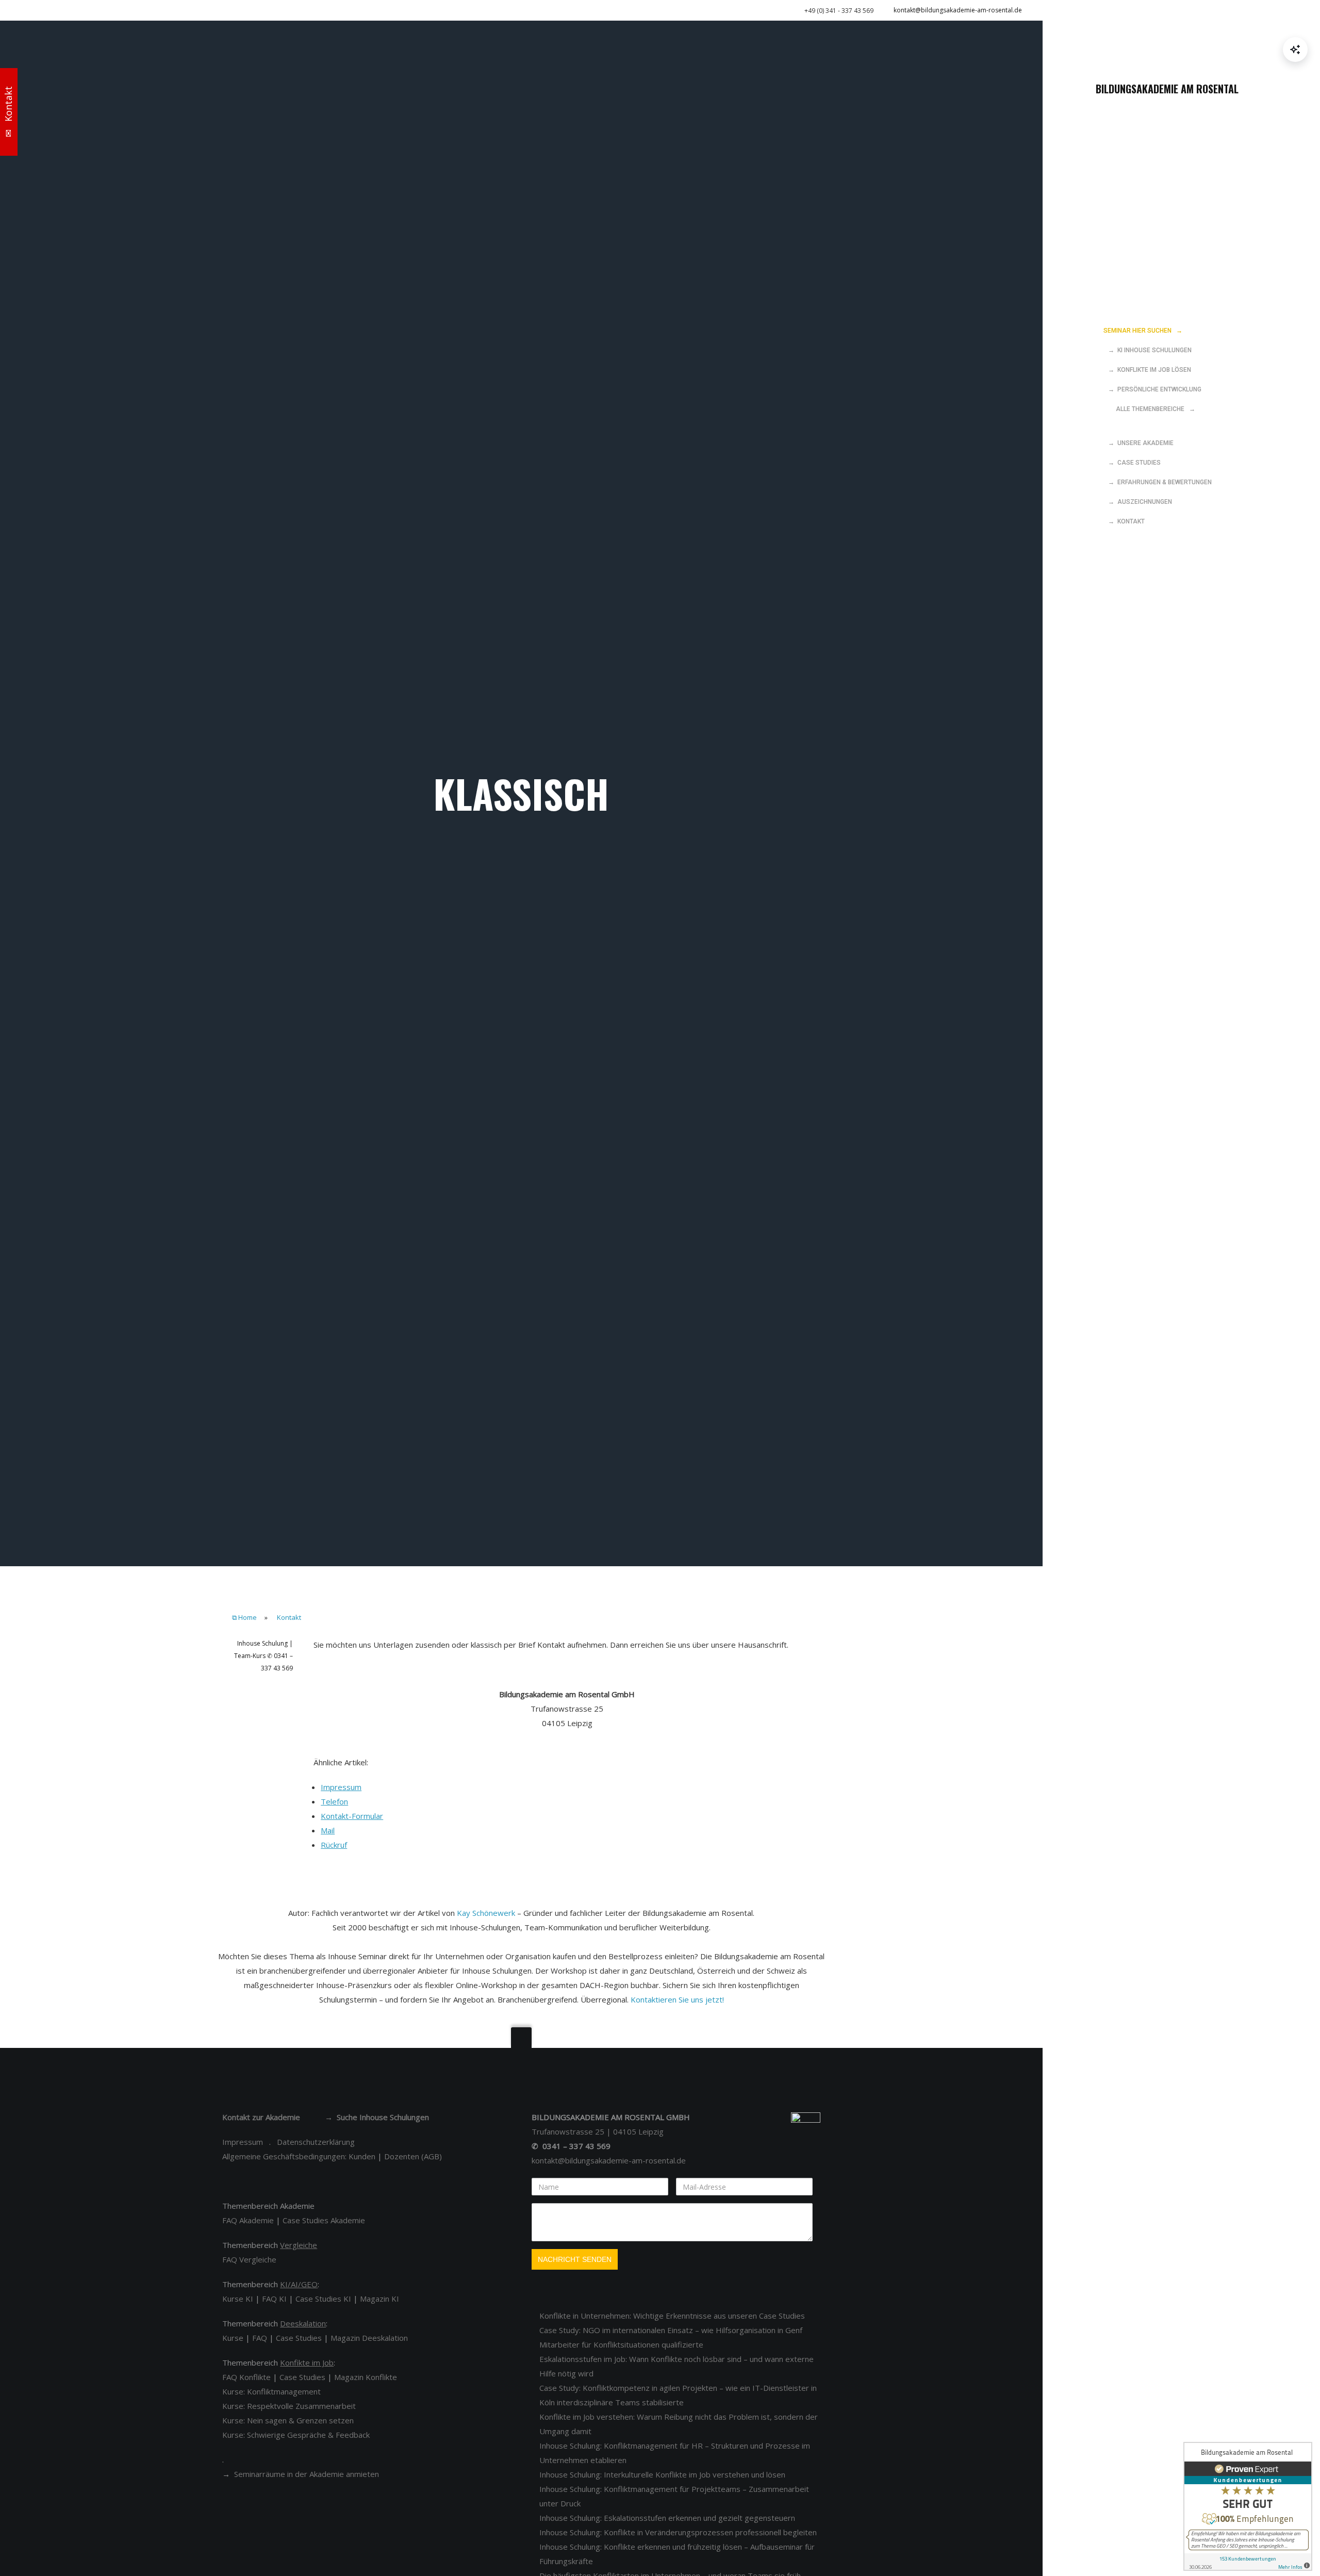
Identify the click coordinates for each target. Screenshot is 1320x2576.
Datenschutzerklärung (316, 2142)
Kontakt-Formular (352, 1816)
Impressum (341, 1787)
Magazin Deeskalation (369, 2338)
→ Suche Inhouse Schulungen (377, 2117)
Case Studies (299, 2338)
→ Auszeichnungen (1138, 502)
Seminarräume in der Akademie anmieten (307, 2474)
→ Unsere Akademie (1138, 443)
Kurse (233, 2338)
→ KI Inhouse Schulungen (1148, 350)
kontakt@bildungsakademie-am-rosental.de (958, 10)
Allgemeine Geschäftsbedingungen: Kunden (299, 2156)
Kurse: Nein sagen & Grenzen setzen (288, 2420)
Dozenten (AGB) (413, 2156)
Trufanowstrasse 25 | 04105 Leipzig (598, 2131)
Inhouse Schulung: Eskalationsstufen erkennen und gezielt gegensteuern (667, 2518)
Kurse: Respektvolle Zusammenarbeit (289, 2406)
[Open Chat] (1295, 50)
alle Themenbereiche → (1149, 409)
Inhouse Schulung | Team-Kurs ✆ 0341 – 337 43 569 (263, 1656)
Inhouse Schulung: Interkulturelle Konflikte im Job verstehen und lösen (662, 2474)
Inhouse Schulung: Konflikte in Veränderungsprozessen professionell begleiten (678, 2532)
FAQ (260, 2338)
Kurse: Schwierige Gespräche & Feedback (296, 2435)
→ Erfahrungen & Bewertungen (1158, 482)
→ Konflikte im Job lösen (1147, 370)
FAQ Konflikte (246, 2377)
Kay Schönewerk (486, 1913)
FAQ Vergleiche (249, 2259)
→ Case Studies (1132, 463)
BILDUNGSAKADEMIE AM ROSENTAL (1167, 89)
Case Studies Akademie (324, 2220)
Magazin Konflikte (366, 2377)
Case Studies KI (323, 2299)
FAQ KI (274, 2299)
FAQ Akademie (248, 2220)
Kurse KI (238, 2299)
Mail (328, 1830)
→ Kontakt (1124, 521)
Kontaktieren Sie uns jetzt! (677, 1999)
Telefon (334, 1801)
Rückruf (334, 1845)
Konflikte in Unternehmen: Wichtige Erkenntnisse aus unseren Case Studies (672, 2316)
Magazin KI (379, 2299)
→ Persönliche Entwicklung (1152, 389)
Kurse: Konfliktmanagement (271, 2391)
